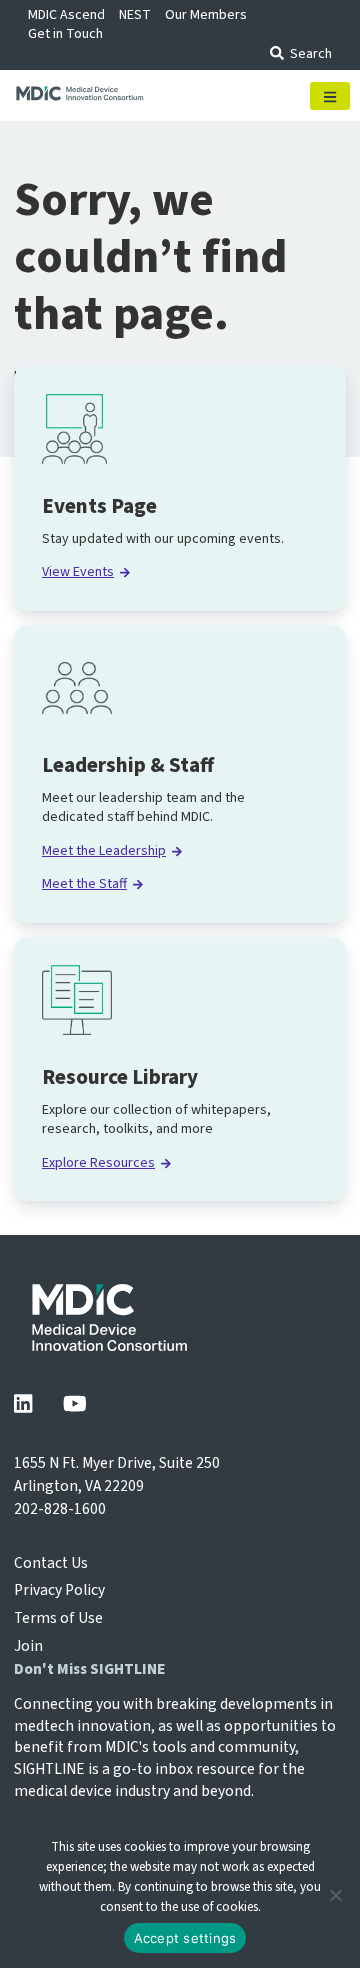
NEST (135, 15)
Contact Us (51, 1563)
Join (28, 1646)
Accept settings (185, 1938)
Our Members (206, 15)
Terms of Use (58, 1618)
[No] (335, 1895)
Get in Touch (65, 34)
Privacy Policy (59, 1590)
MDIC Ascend (66, 15)
